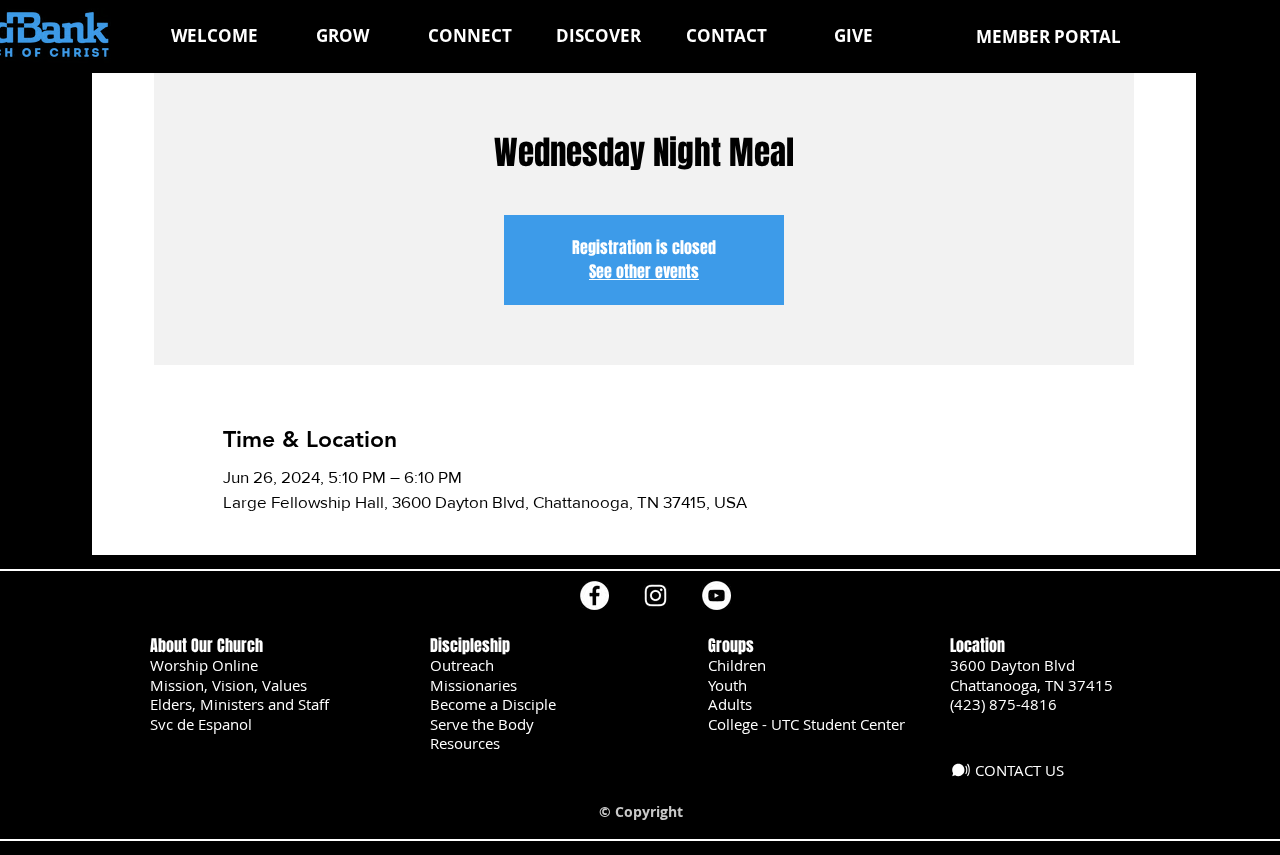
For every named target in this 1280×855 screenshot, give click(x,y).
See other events (644, 271)
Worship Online (204, 665)
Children (737, 665)
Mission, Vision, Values (228, 685)
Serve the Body (482, 724)
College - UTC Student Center (806, 724)
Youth (727, 685)
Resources (465, 743)
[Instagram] (655, 595)
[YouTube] (716, 595)
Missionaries (473, 685)
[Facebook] (594, 595)
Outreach (462, 665)
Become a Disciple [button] (493, 704)
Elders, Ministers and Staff (239, 704)
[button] (342, 36)
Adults (730, 704)
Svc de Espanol (201, 724)
